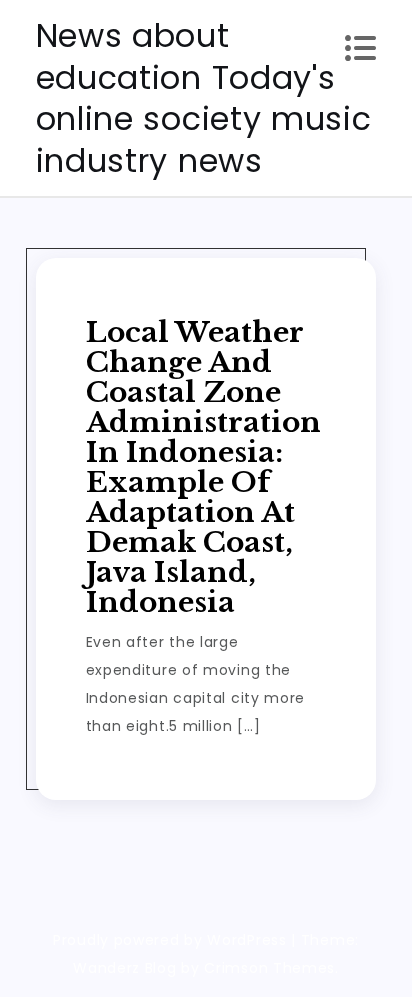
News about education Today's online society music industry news (204, 98)
